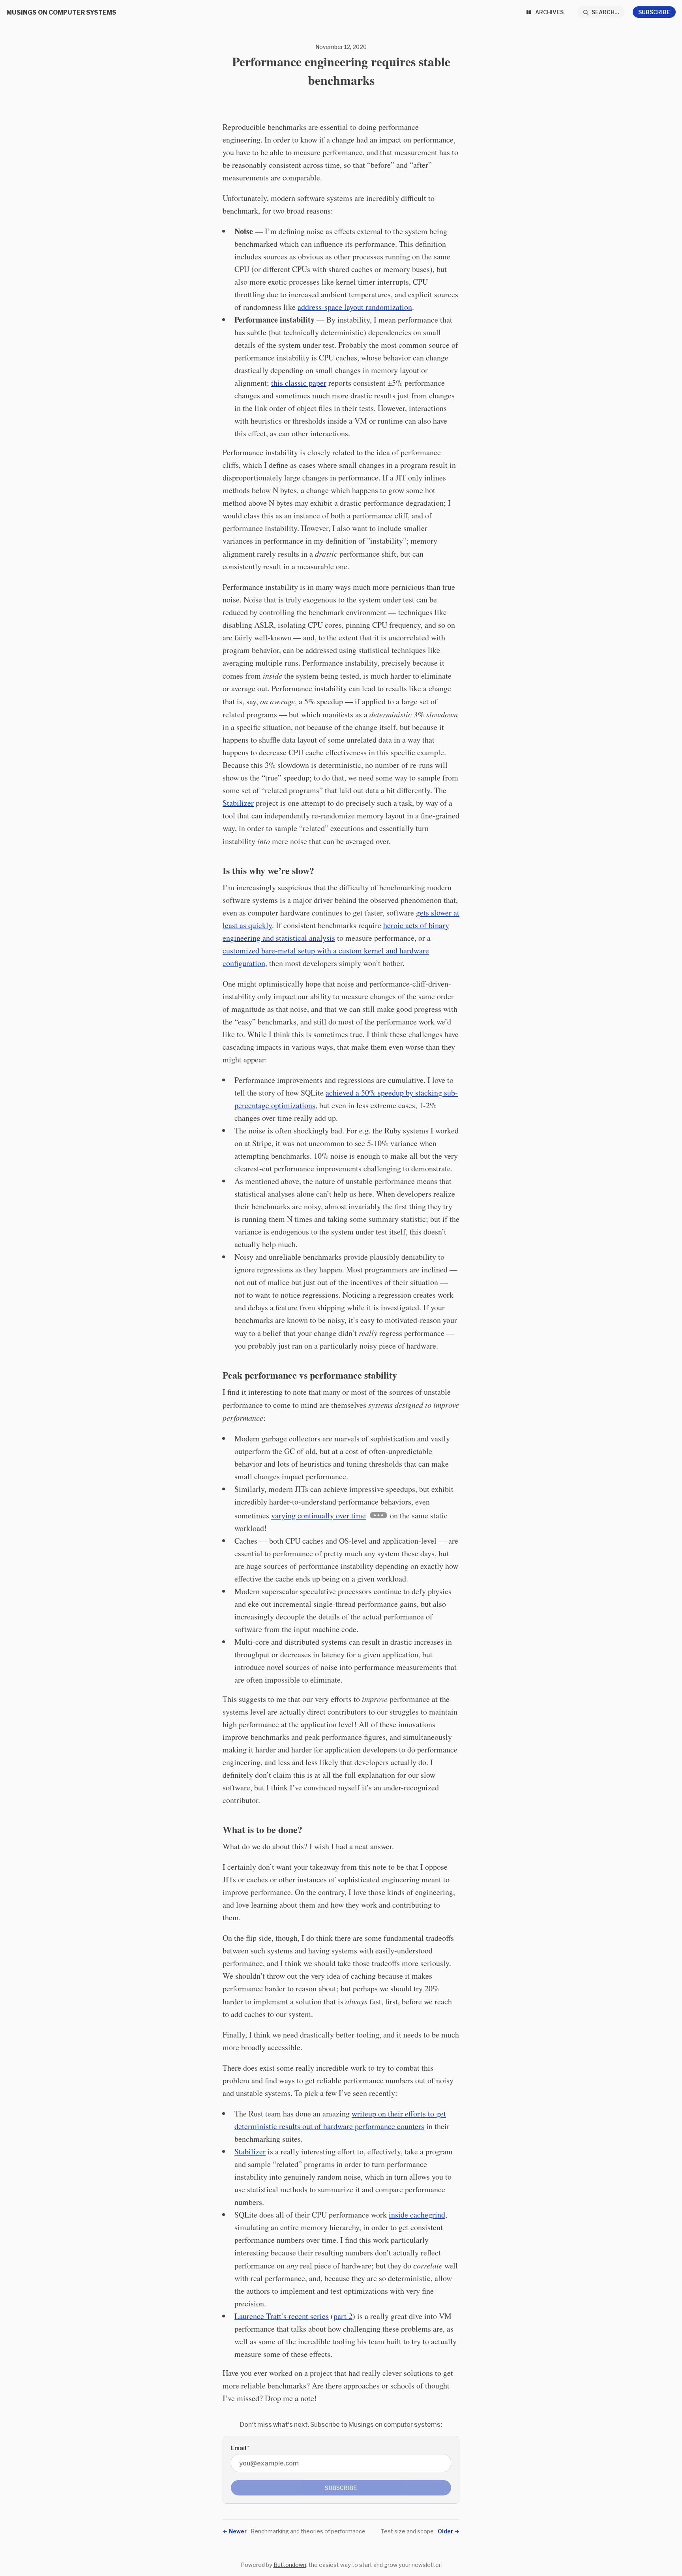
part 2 (343, 2316)
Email (240, 2448)
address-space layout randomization (355, 307)
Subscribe (654, 12)
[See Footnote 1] (378, 1515)
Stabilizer (238, 803)
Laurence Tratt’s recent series (282, 2316)
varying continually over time (319, 1515)
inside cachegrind (417, 2215)
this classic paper (299, 383)
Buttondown (290, 2565)
